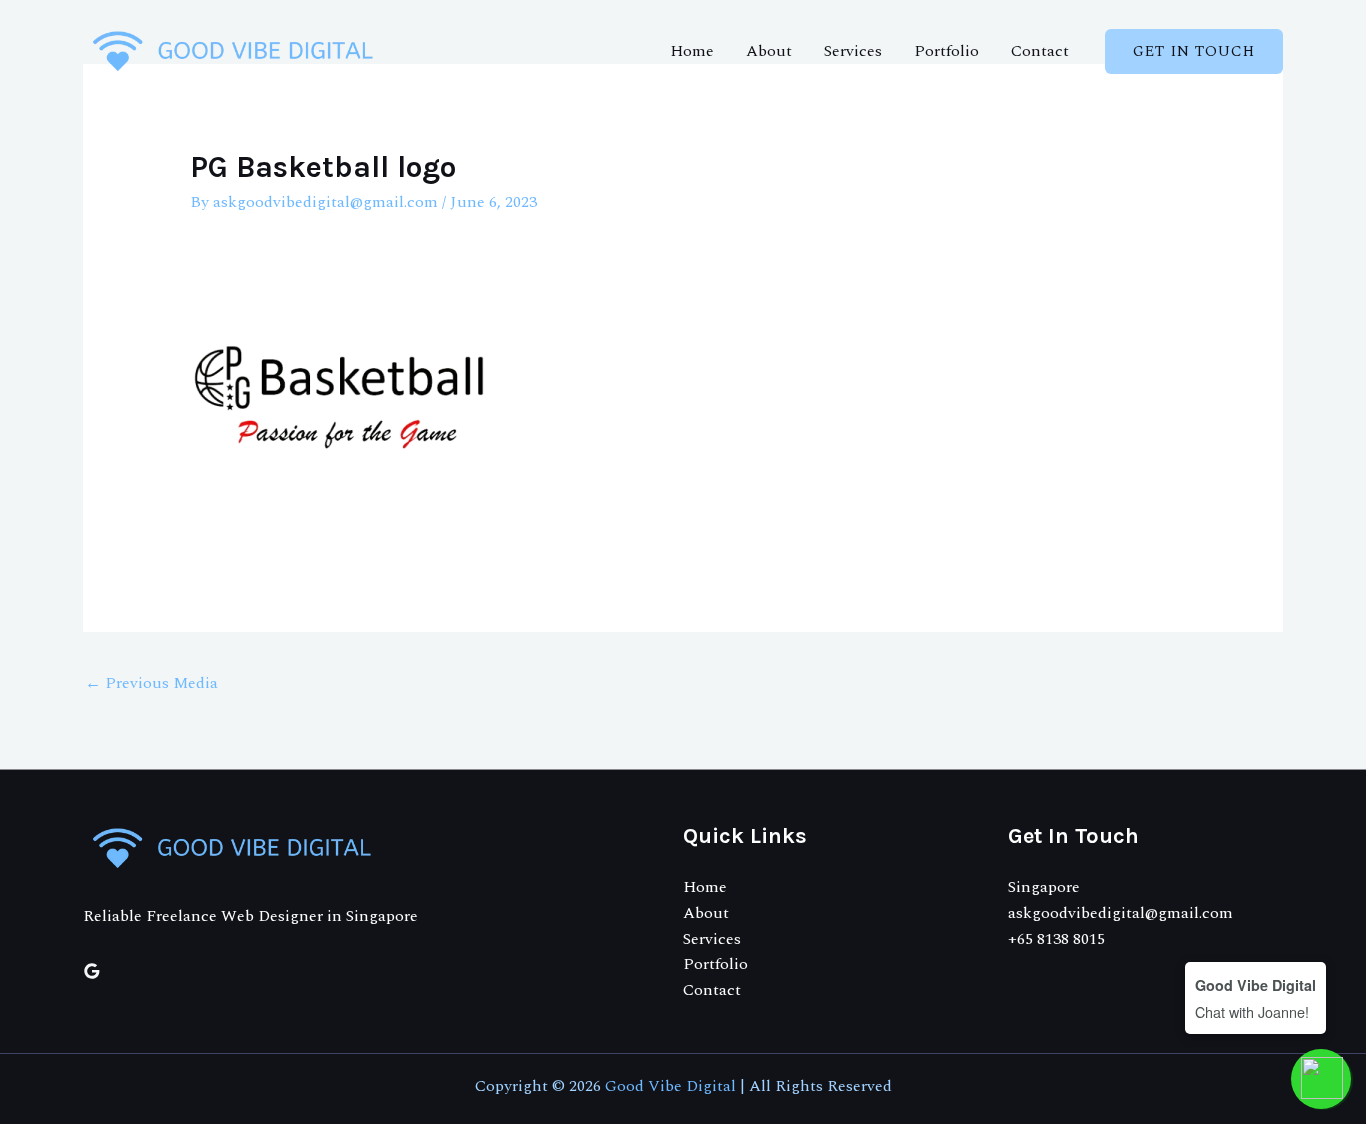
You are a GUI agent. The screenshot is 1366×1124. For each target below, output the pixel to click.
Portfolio (946, 51)
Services (853, 51)
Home (692, 51)
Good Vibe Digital (670, 1086)
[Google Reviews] (92, 971)
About (769, 51)
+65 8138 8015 (1056, 939)
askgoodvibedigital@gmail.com (1120, 913)
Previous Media (151, 683)
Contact (1040, 51)
